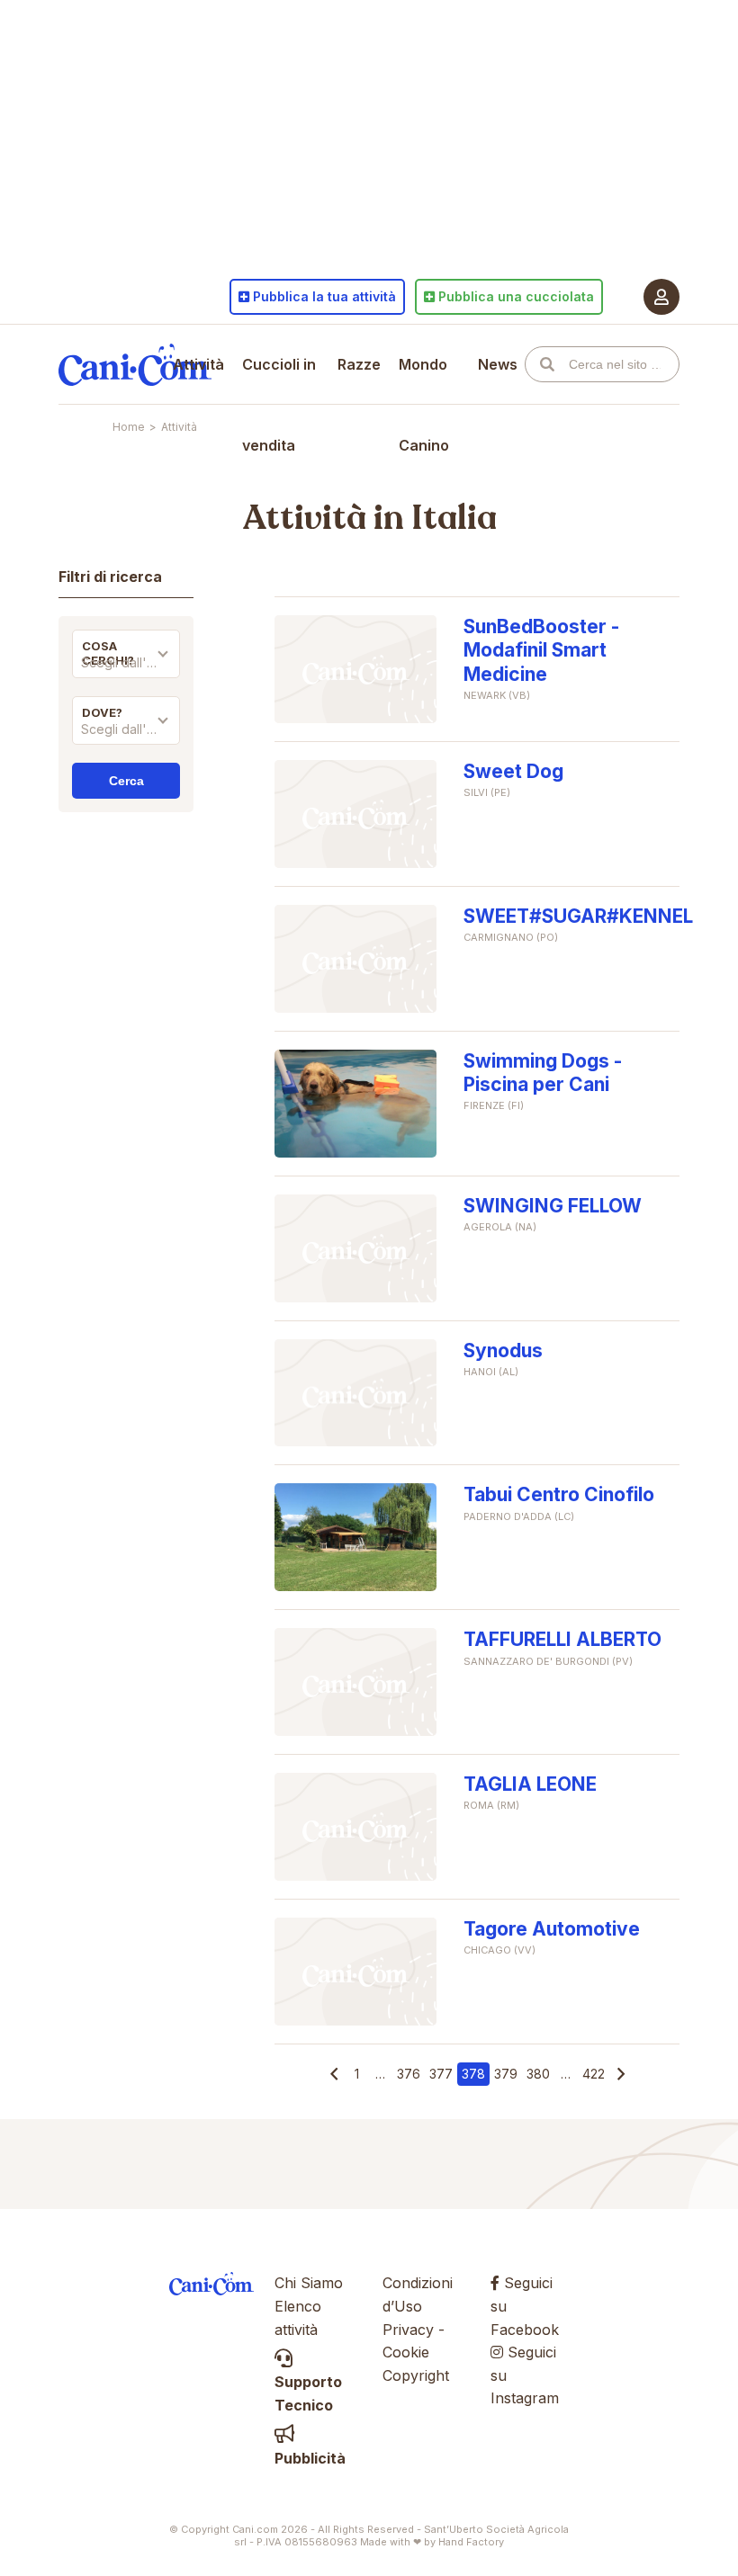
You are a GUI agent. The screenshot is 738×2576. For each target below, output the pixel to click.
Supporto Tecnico (308, 2393)
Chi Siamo (309, 2283)
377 (441, 2074)
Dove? (102, 712)
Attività (198, 364)
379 (506, 2074)
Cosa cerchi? (108, 653)
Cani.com (135, 364)
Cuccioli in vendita (279, 405)
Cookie (406, 2352)
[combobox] (126, 667)
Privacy (408, 2330)
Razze (359, 364)
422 (594, 2074)
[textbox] (126, 663)
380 (538, 2074)
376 (409, 2074)
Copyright (416, 2375)
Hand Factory (471, 2542)
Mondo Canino (424, 405)
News (498, 364)
